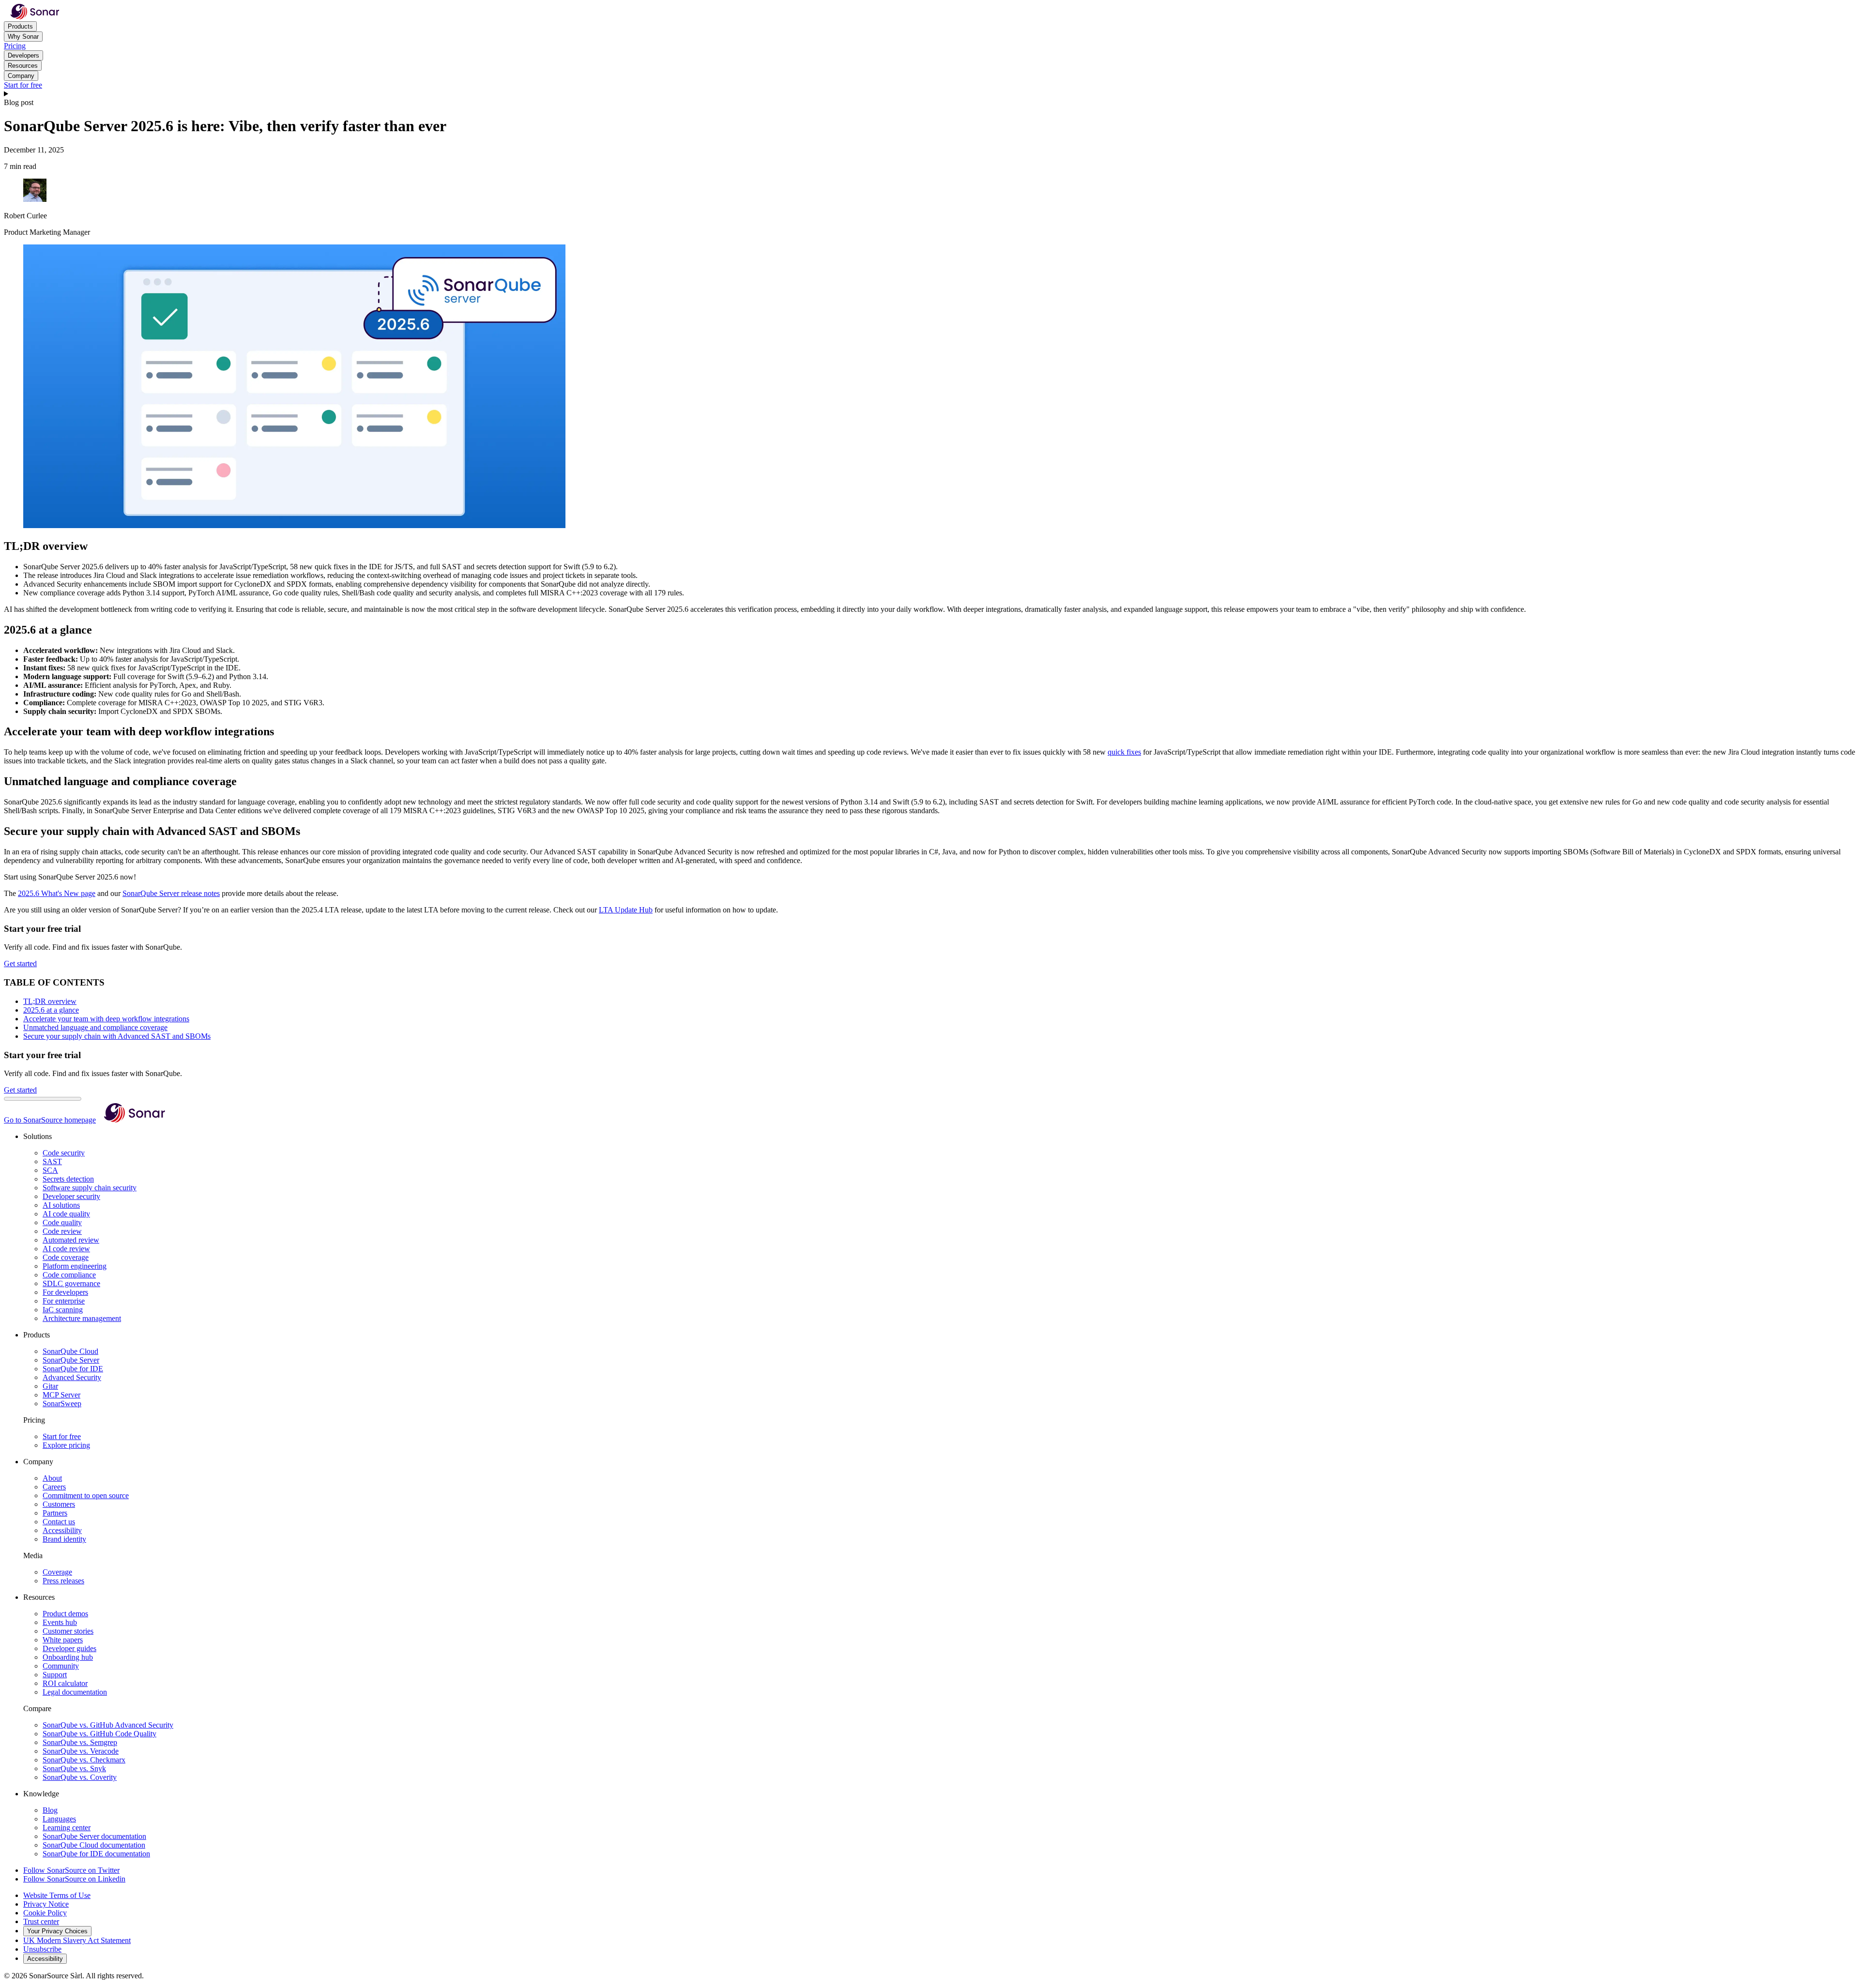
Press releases (63, 1581)
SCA (50, 1170)
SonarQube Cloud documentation (94, 1845)
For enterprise (64, 1301)
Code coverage (66, 1257)
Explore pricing (66, 1445)
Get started (20, 964)
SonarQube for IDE (73, 1369)
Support (55, 1675)
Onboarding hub (68, 1657)
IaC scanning (63, 1310)
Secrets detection (68, 1179)
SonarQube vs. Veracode (81, 1751)
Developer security (71, 1196)
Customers (59, 1504)
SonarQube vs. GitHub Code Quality (99, 1734)
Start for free (23, 85)
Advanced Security (72, 1377)
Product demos (65, 1614)
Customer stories (68, 1631)
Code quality (62, 1222)
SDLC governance (71, 1283)
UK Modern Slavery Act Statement (77, 1940)
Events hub (60, 1622)
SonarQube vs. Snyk (74, 1768)
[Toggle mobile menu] (929, 94)
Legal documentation (75, 1692)
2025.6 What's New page (57, 893)
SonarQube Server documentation (94, 1836)
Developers (23, 55)
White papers (63, 1640)
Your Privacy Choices (57, 1931)
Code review (62, 1231)
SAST (52, 1161)
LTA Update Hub (626, 910)
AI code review (66, 1249)
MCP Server (61, 1395)
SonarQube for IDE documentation (96, 1854)
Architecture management (82, 1318)
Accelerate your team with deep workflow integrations (106, 1019)
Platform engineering (75, 1266)
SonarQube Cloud (70, 1351)
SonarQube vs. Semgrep (80, 1742)
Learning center (67, 1828)
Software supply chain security (90, 1188)
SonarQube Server (71, 1360)
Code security (64, 1153)
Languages (59, 1819)
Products (20, 26)
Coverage (57, 1572)
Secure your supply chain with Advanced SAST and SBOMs (117, 1036)
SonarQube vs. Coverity (80, 1777)
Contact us (59, 1522)
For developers (65, 1292)
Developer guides (69, 1648)
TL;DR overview (50, 1001)
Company (21, 76)
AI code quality (66, 1214)
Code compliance (69, 1275)
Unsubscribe (42, 1949)
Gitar (50, 1386)
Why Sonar (23, 37)
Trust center (41, 1921)
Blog (50, 1810)
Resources (23, 66)
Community (61, 1666)
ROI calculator (65, 1683)
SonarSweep (62, 1404)
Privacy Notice (46, 1904)
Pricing (15, 46)
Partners (55, 1513)
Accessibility (62, 1530)
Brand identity (64, 1539)
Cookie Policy (45, 1913)
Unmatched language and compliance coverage (95, 1027)
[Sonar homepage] (35, 17)
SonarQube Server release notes (171, 893)
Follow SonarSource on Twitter (71, 1870)
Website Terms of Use (57, 1895)
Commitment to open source (86, 1495)
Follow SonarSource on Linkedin (74, 1879)
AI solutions (61, 1205)
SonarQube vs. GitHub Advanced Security (108, 1725)
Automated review (71, 1240)
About (52, 1478)
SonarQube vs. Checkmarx (84, 1760)
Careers (54, 1487)
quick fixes (1124, 752)
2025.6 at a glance (51, 1010)
